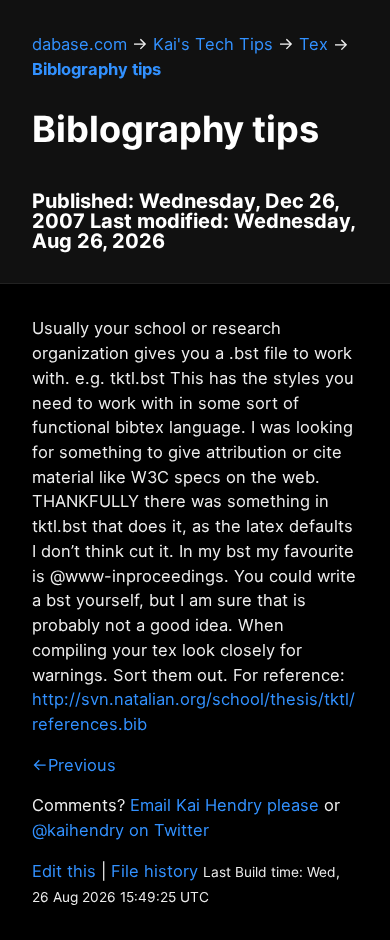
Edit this (64, 871)
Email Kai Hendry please (224, 805)
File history (154, 871)
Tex (313, 44)
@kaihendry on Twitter (120, 830)
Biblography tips (96, 69)
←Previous (74, 765)
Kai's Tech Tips (213, 44)
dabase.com (79, 44)
